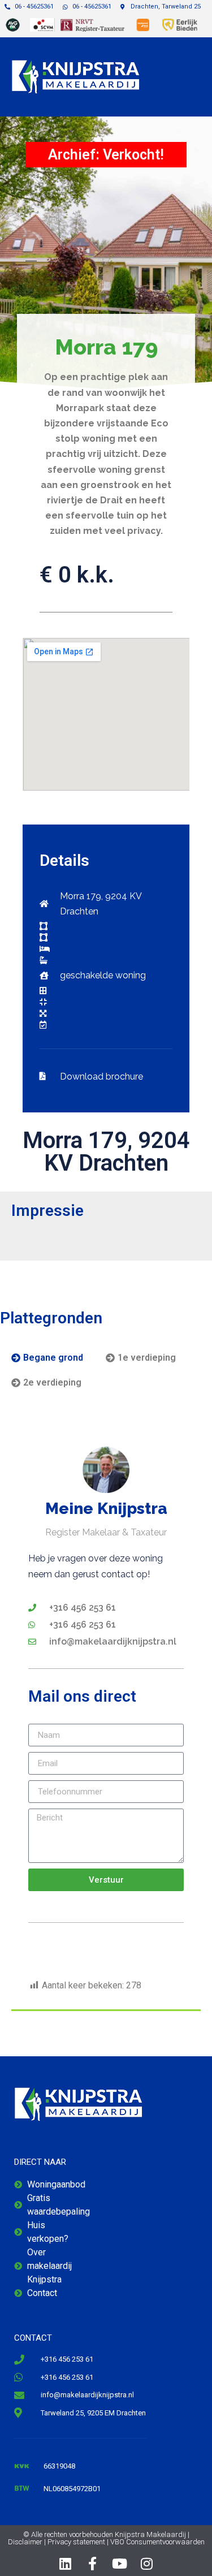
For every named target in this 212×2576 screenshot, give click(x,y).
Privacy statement (76, 2542)
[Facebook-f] (93, 2564)
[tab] (47, 1358)
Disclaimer (25, 2542)
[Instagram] (147, 2564)
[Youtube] (120, 2564)
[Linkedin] (66, 2564)
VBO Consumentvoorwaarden (157, 2542)
